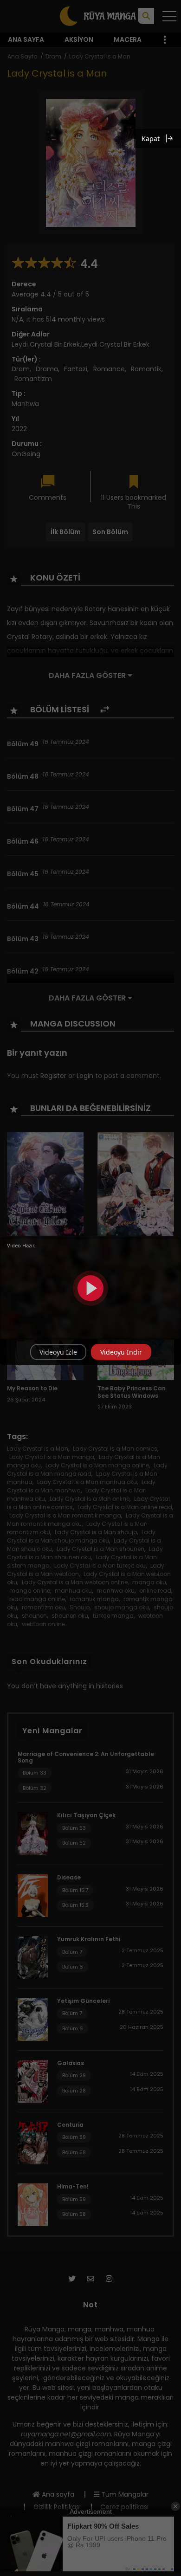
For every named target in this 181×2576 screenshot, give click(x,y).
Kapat (151, 139)
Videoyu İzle (58, 1352)
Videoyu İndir (121, 1352)
